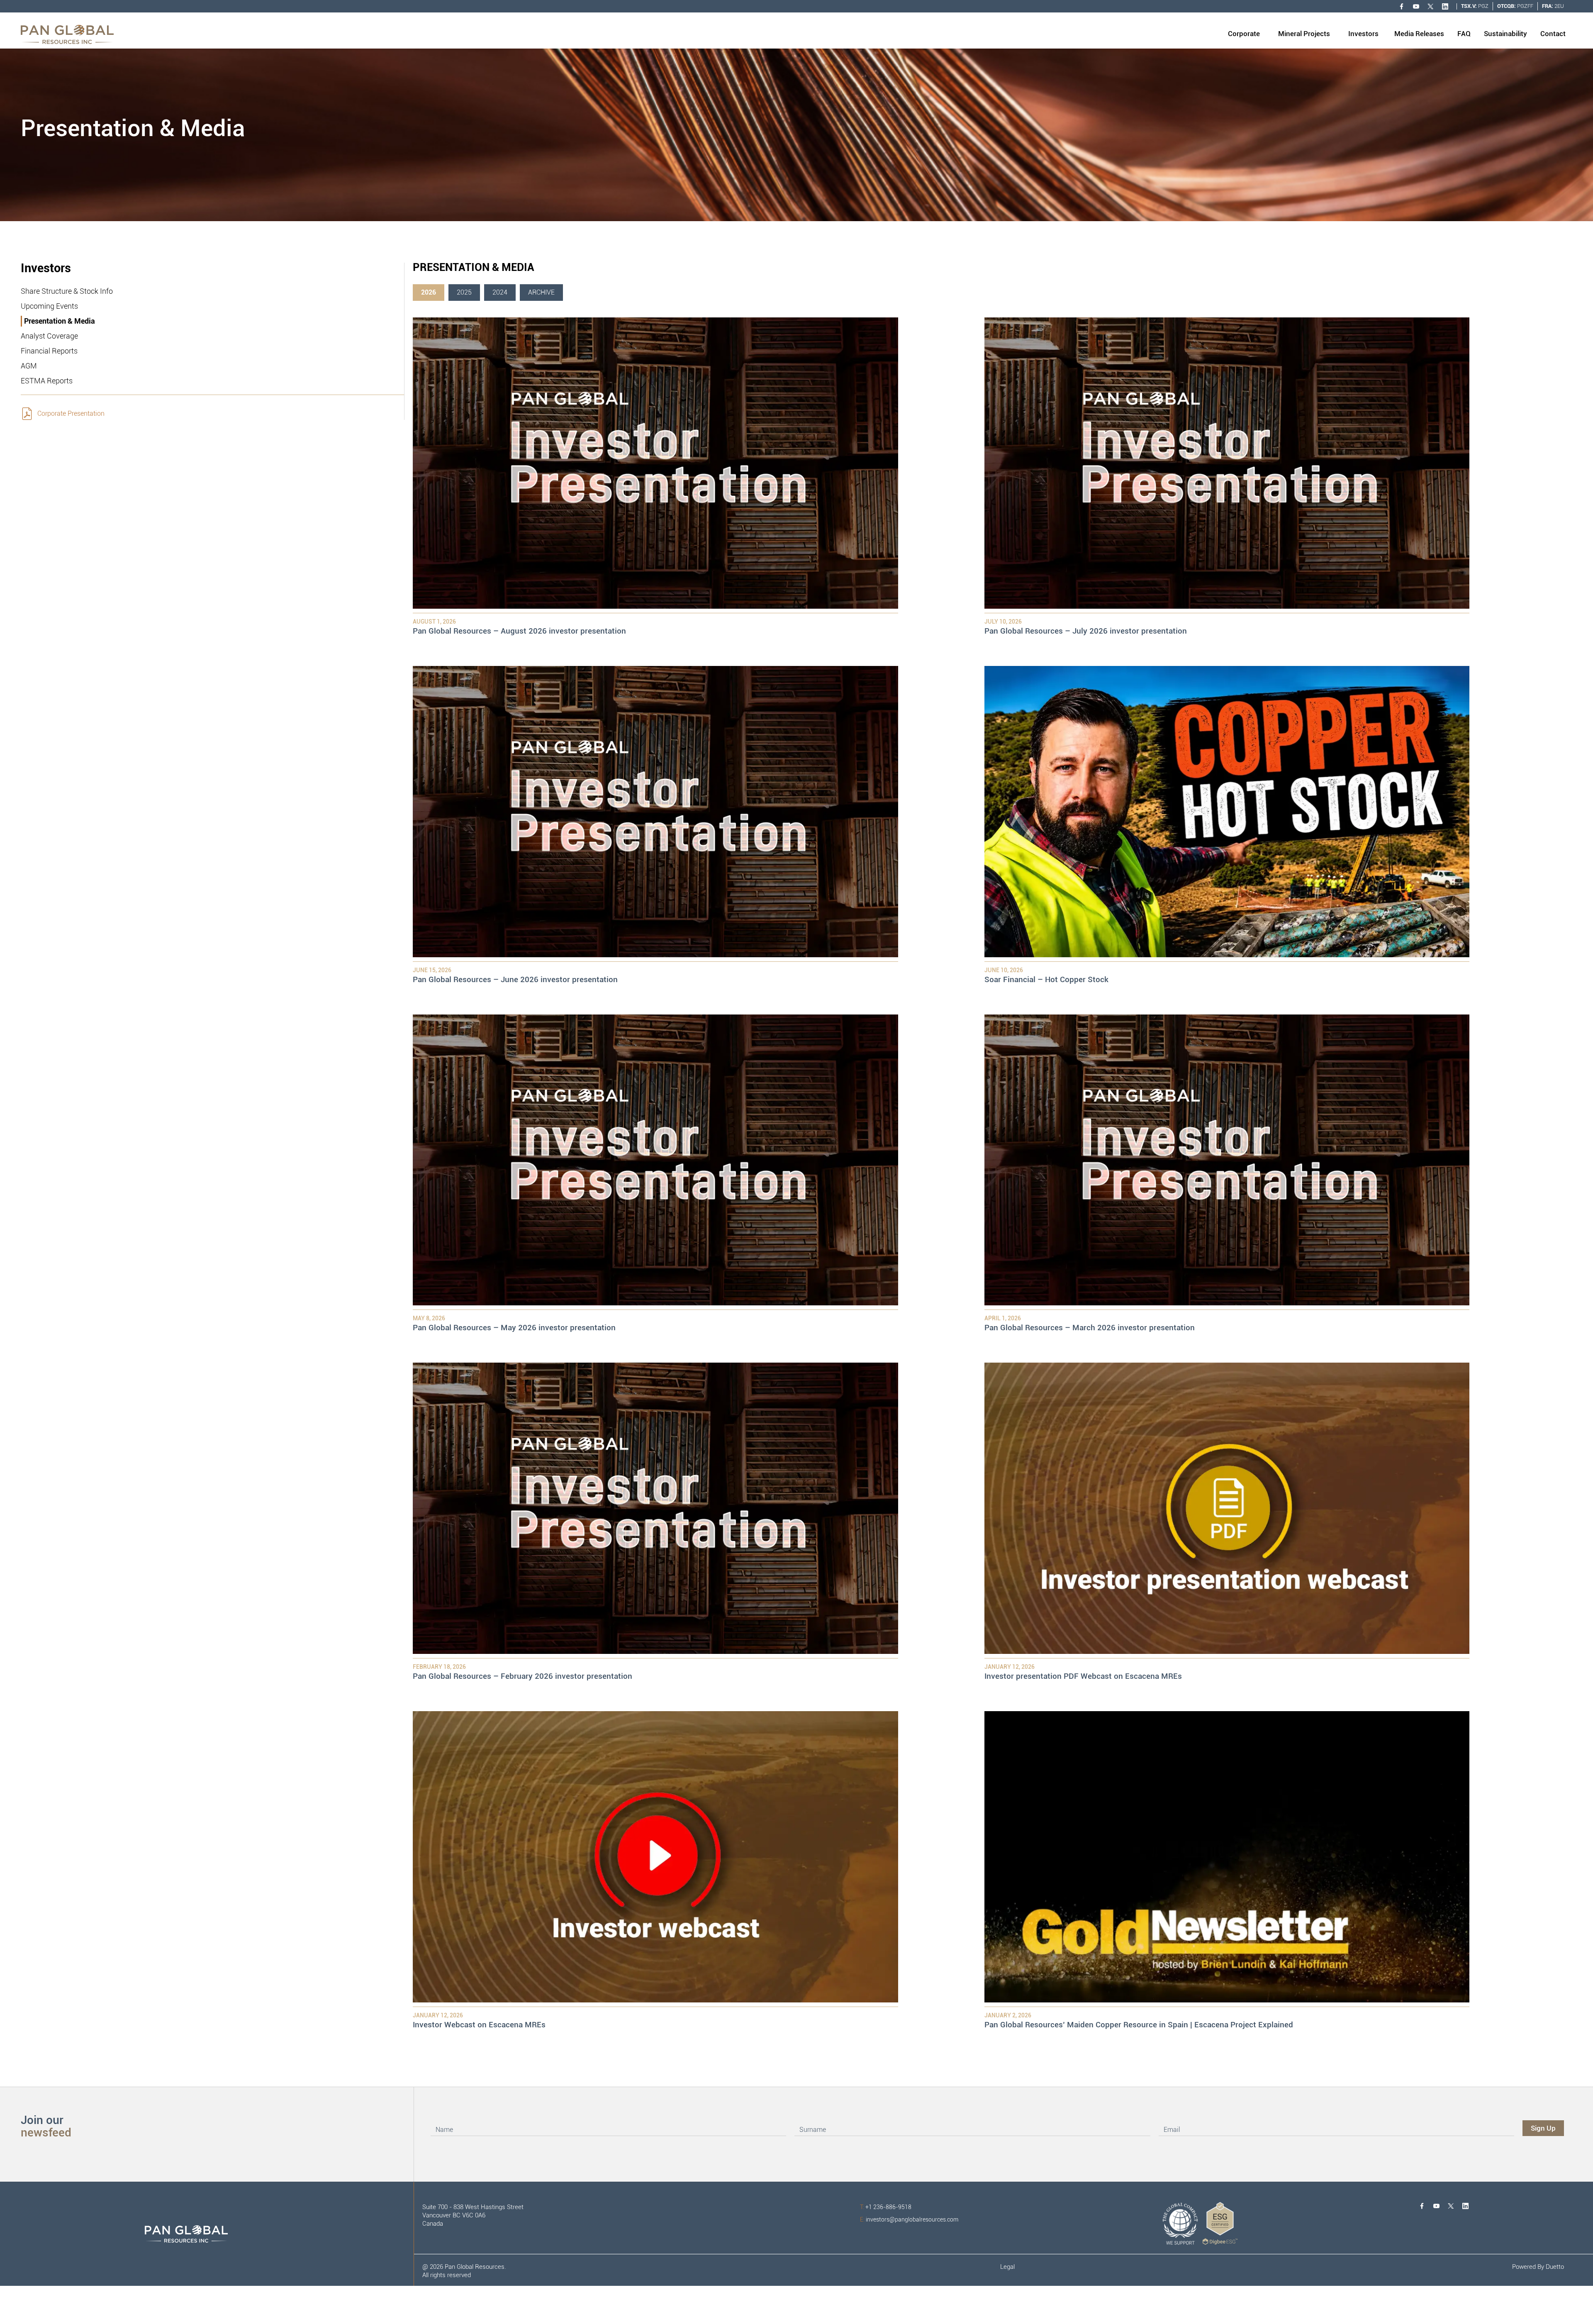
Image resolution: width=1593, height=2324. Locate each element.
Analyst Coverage (49, 336)
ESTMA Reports (47, 381)
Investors (1363, 34)
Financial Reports (49, 351)
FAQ (1464, 34)
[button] (1244, 34)
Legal (1007, 2267)
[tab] (429, 293)
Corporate (1244, 34)
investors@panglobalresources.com (909, 2219)
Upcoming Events (49, 306)
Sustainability (1505, 34)
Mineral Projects (1304, 34)
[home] (67, 34)
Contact (1553, 34)
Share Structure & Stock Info (67, 291)
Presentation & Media (60, 321)
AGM (29, 366)
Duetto (1555, 2267)
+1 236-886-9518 (886, 2207)
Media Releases (1419, 34)
